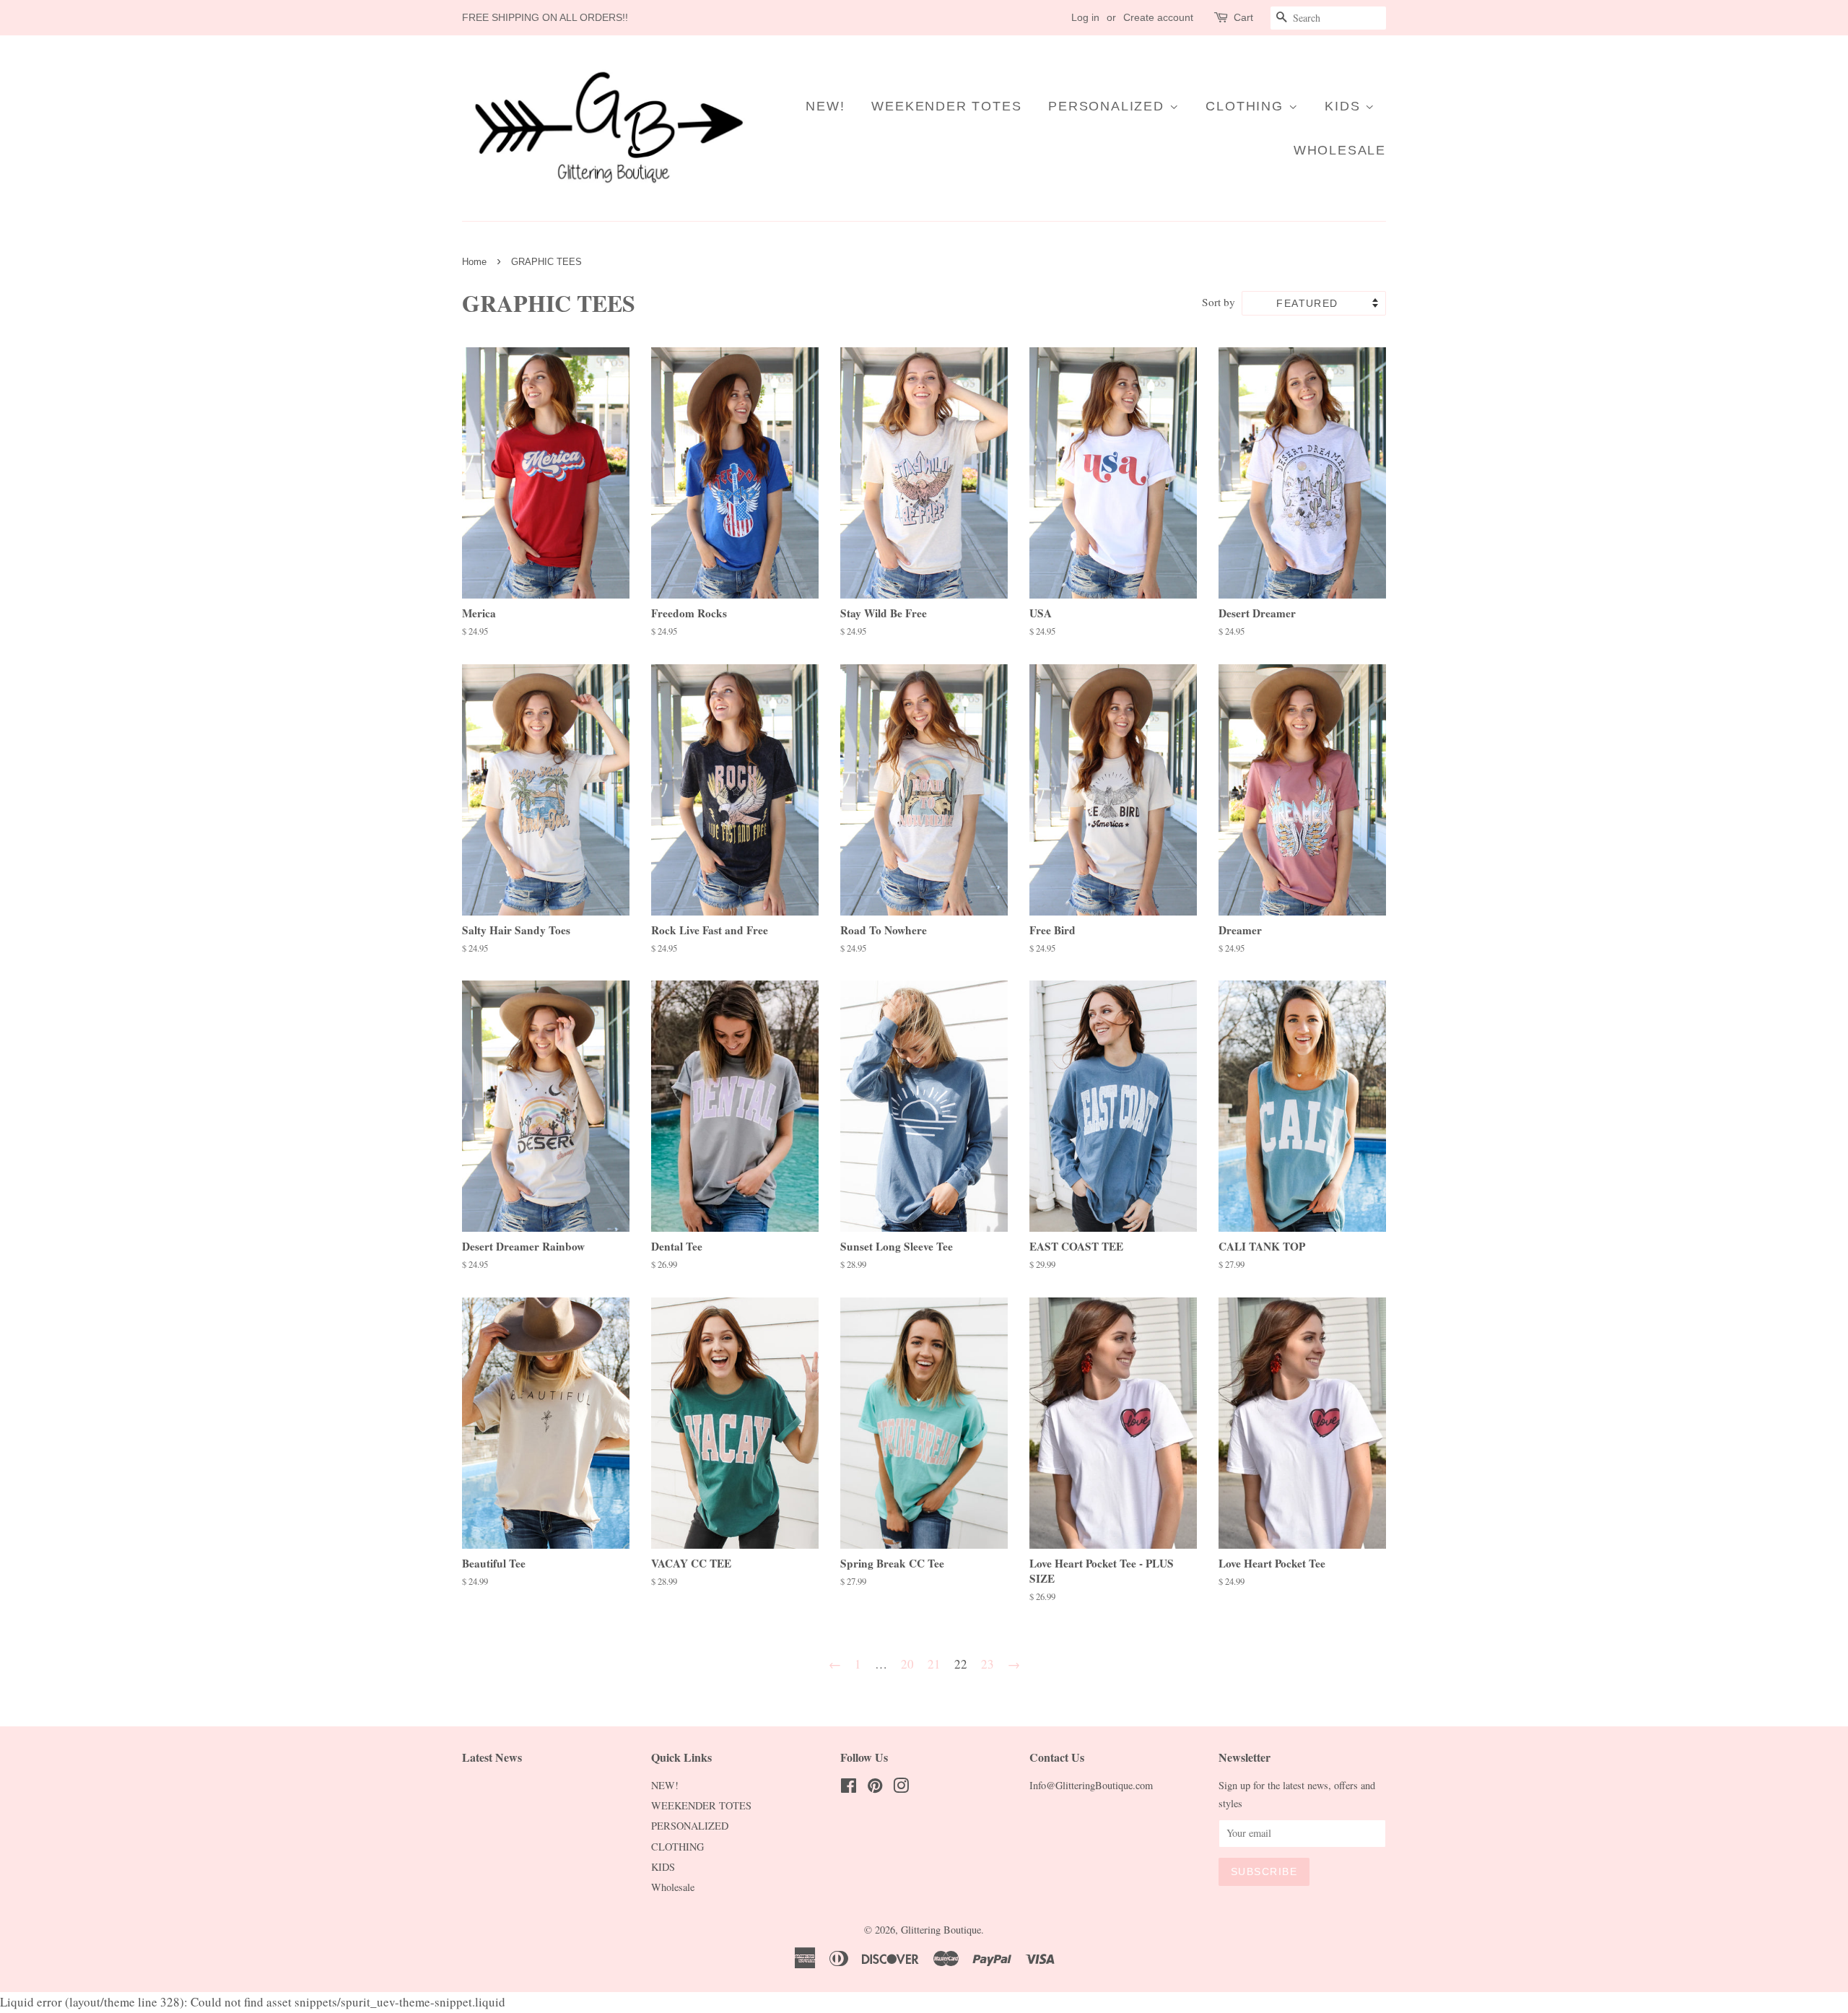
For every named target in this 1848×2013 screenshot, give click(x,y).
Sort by (1219, 302)
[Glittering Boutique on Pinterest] (875, 1788)
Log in (1085, 17)
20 (907, 1664)
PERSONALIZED (1108, 106)
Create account (1158, 17)
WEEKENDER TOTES (946, 106)
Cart (1243, 17)
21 (934, 1664)
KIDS (1345, 106)
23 (988, 1664)
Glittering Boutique (941, 1930)
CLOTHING (1247, 106)
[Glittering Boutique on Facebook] (849, 1788)
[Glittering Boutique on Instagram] (901, 1788)
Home (474, 262)
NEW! (825, 106)
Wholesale (1340, 150)
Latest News (492, 1757)
